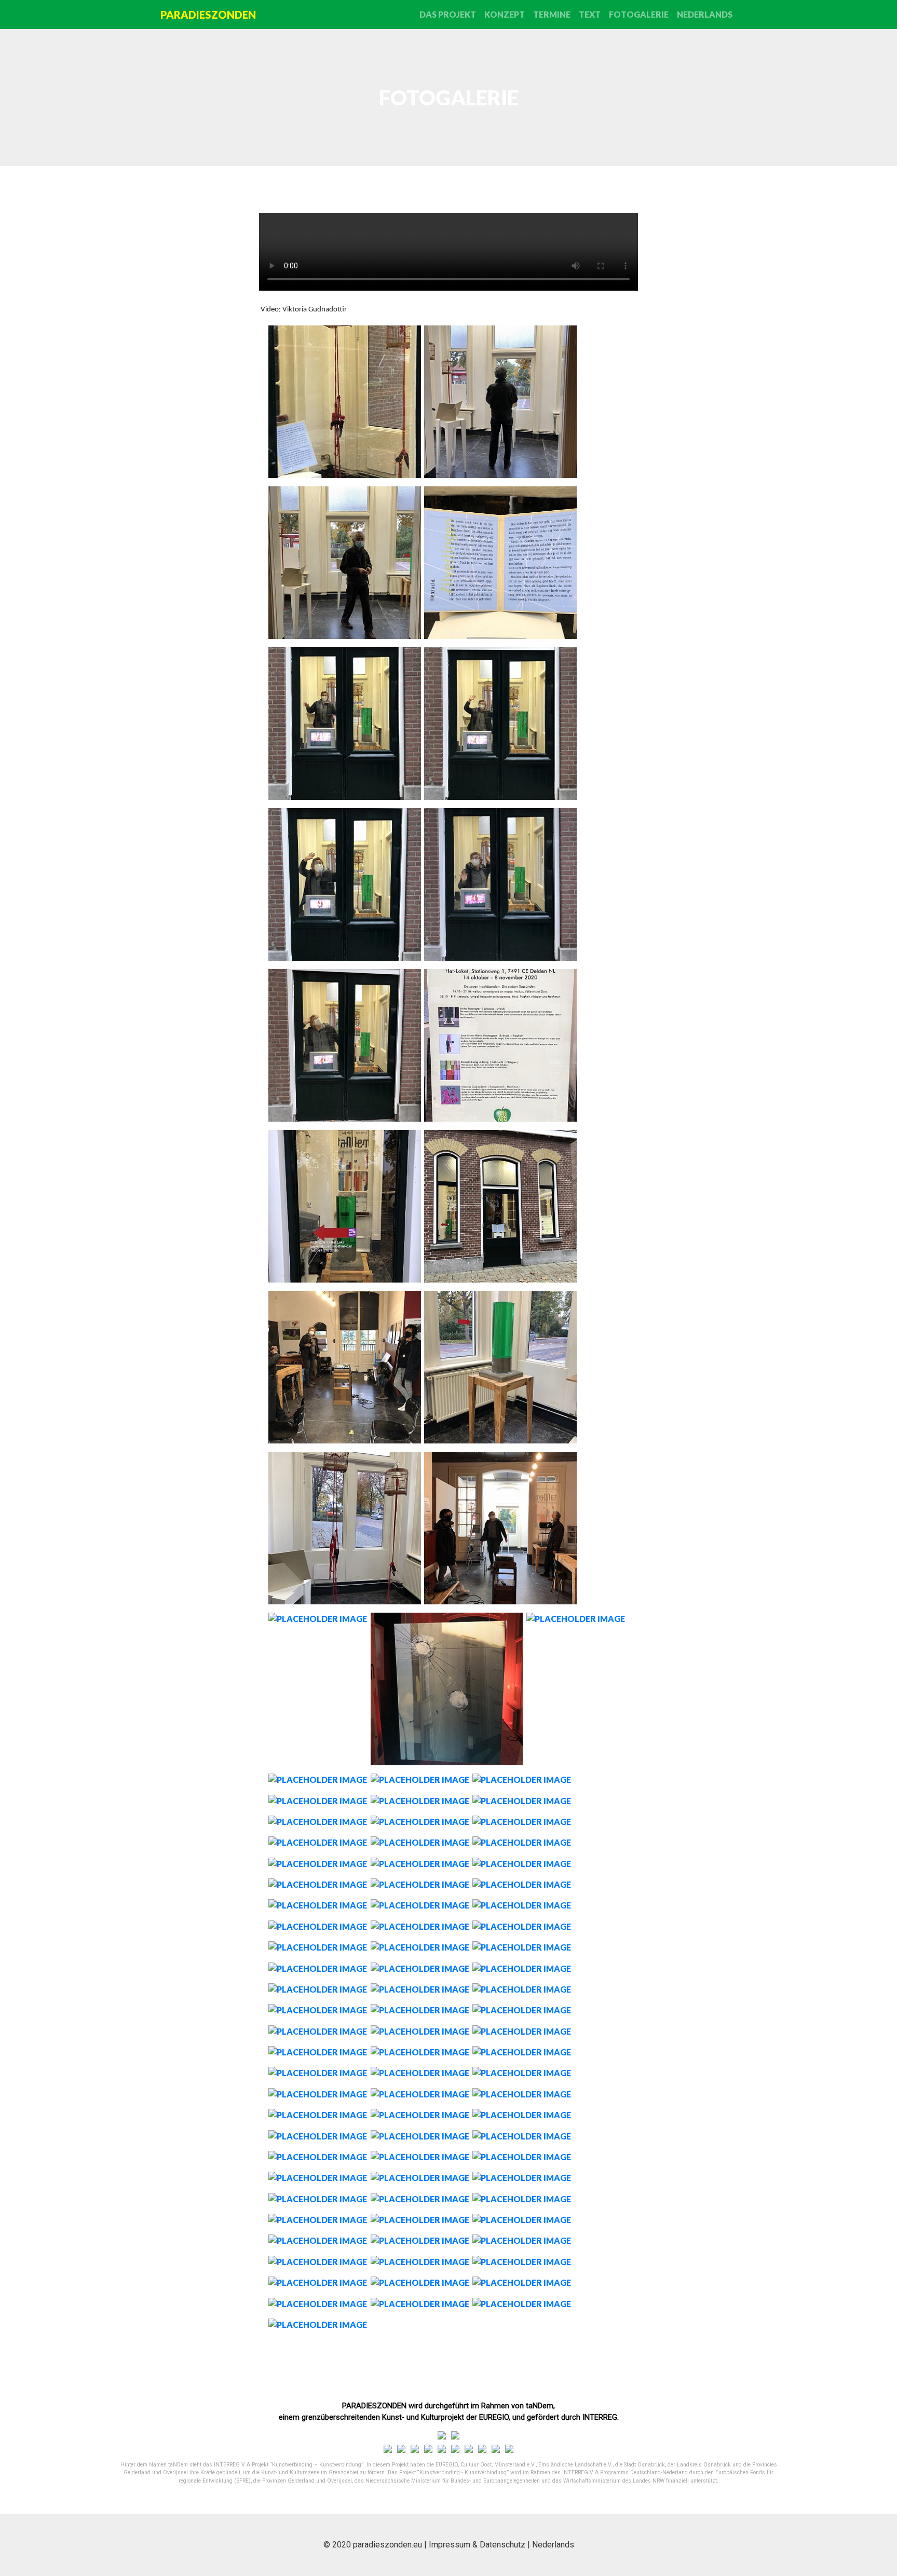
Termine (552, 14)
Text (590, 14)
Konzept (505, 14)
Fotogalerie (639, 14)
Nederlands (705, 14)
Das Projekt (448, 14)
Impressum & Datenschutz (477, 2545)
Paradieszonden (208, 15)
